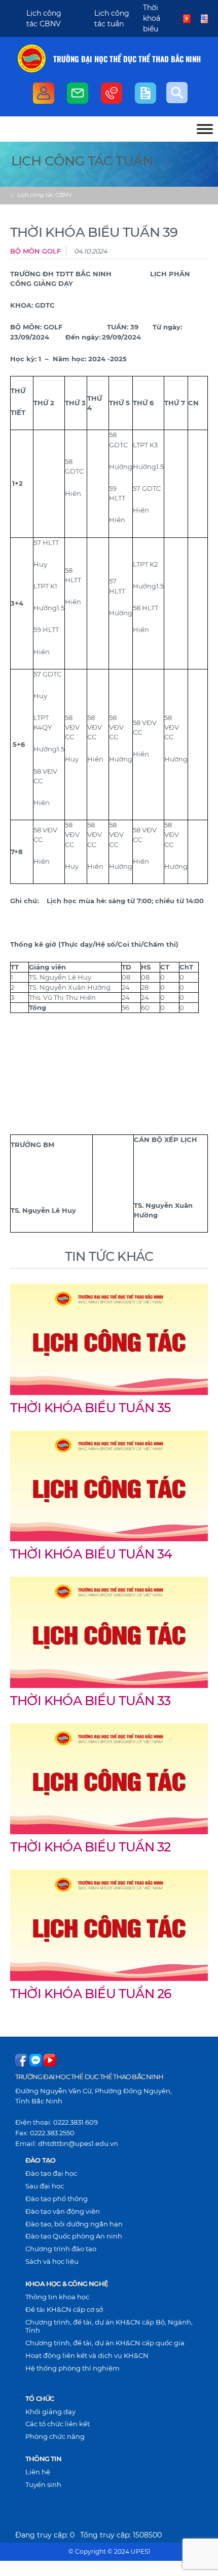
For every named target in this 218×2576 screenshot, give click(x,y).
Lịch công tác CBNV (45, 195)
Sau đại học (45, 2186)
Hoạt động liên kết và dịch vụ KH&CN (87, 2355)
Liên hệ (38, 2472)
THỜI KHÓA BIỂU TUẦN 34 (91, 1554)
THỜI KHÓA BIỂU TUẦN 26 (90, 1994)
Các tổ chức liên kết (58, 2424)
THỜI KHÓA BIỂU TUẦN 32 (90, 1847)
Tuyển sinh (43, 2484)
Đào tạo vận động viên (63, 2211)
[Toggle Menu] (205, 129)
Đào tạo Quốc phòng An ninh (74, 2236)
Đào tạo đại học (51, 2173)
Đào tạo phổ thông (57, 2199)
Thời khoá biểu (152, 18)
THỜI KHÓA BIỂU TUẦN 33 (90, 1701)
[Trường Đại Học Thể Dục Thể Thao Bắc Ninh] (32, 58)
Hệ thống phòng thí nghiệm (72, 2368)
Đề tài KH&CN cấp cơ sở (64, 2309)
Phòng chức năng (55, 2436)
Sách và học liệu (52, 2261)
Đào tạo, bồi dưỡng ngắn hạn (74, 2224)
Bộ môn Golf (35, 251)
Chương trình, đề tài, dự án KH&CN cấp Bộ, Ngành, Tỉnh (109, 2326)
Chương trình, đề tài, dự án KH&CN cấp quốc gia (105, 2343)
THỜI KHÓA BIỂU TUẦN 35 (90, 1408)
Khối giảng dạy (50, 2412)
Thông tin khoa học (57, 2297)
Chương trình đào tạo (61, 2249)
